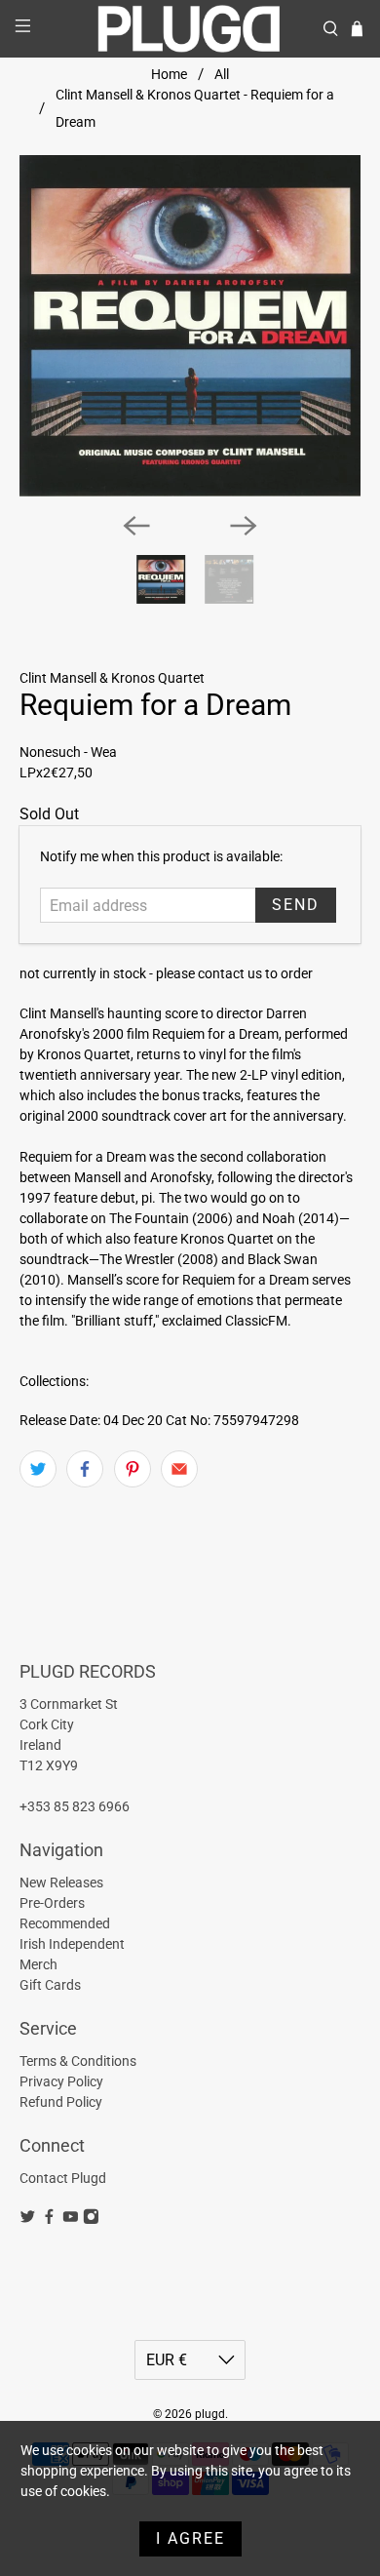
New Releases (61, 1882)
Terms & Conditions (78, 2061)
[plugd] (190, 29)
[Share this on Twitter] (38, 1469)
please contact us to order (234, 973)
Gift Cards (50, 1985)
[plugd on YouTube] (71, 2220)
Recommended (65, 1923)
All (222, 74)
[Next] (244, 526)
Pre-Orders (52, 1903)
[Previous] (136, 526)
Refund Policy (61, 2102)
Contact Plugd (63, 2178)
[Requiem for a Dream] (190, 326)
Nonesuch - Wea (68, 752)
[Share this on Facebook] (85, 1469)
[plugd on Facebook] (49, 2220)
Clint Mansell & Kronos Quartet (112, 678)
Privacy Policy (61, 2081)
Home (169, 74)
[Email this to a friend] (179, 1469)
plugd (210, 2414)
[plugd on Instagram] (91, 2220)
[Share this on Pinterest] (133, 1469)
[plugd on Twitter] (28, 2220)
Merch (38, 1964)
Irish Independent (72, 1944)
